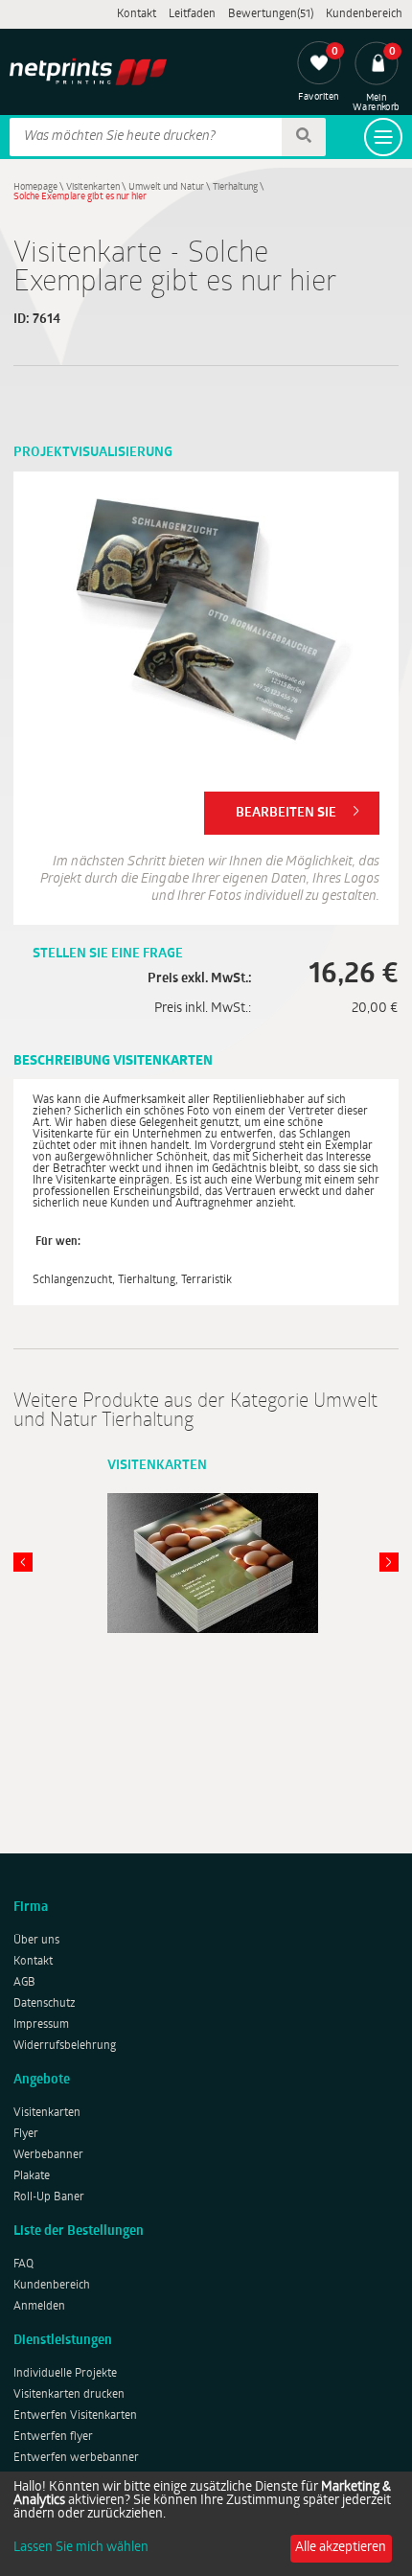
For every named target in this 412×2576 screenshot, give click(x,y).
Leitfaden (192, 14)
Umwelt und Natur (166, 187)
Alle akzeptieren (341, 2548)
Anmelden (39, 2307)
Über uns (36, 1941)
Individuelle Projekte (65, 2374)
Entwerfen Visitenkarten (75, 2416)
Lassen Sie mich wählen (81, 2548)
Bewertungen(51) (271, 14)
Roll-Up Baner (49, 2197)
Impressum (41, 2025)
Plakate (32, 2176)
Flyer (26, 2134)
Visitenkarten (93, 187)
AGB (24, 1983)
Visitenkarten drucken (69, 2395)
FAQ (23, 2265)
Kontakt (137, 14)
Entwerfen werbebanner (76, 2458)
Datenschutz (45, 2004)
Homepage (35, 187)
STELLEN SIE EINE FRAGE (108, 954)
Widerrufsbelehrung (65, 2046)
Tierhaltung (235, 187)
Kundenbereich (364, 14)
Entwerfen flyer (53, 2437)
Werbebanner (48, 2155)
